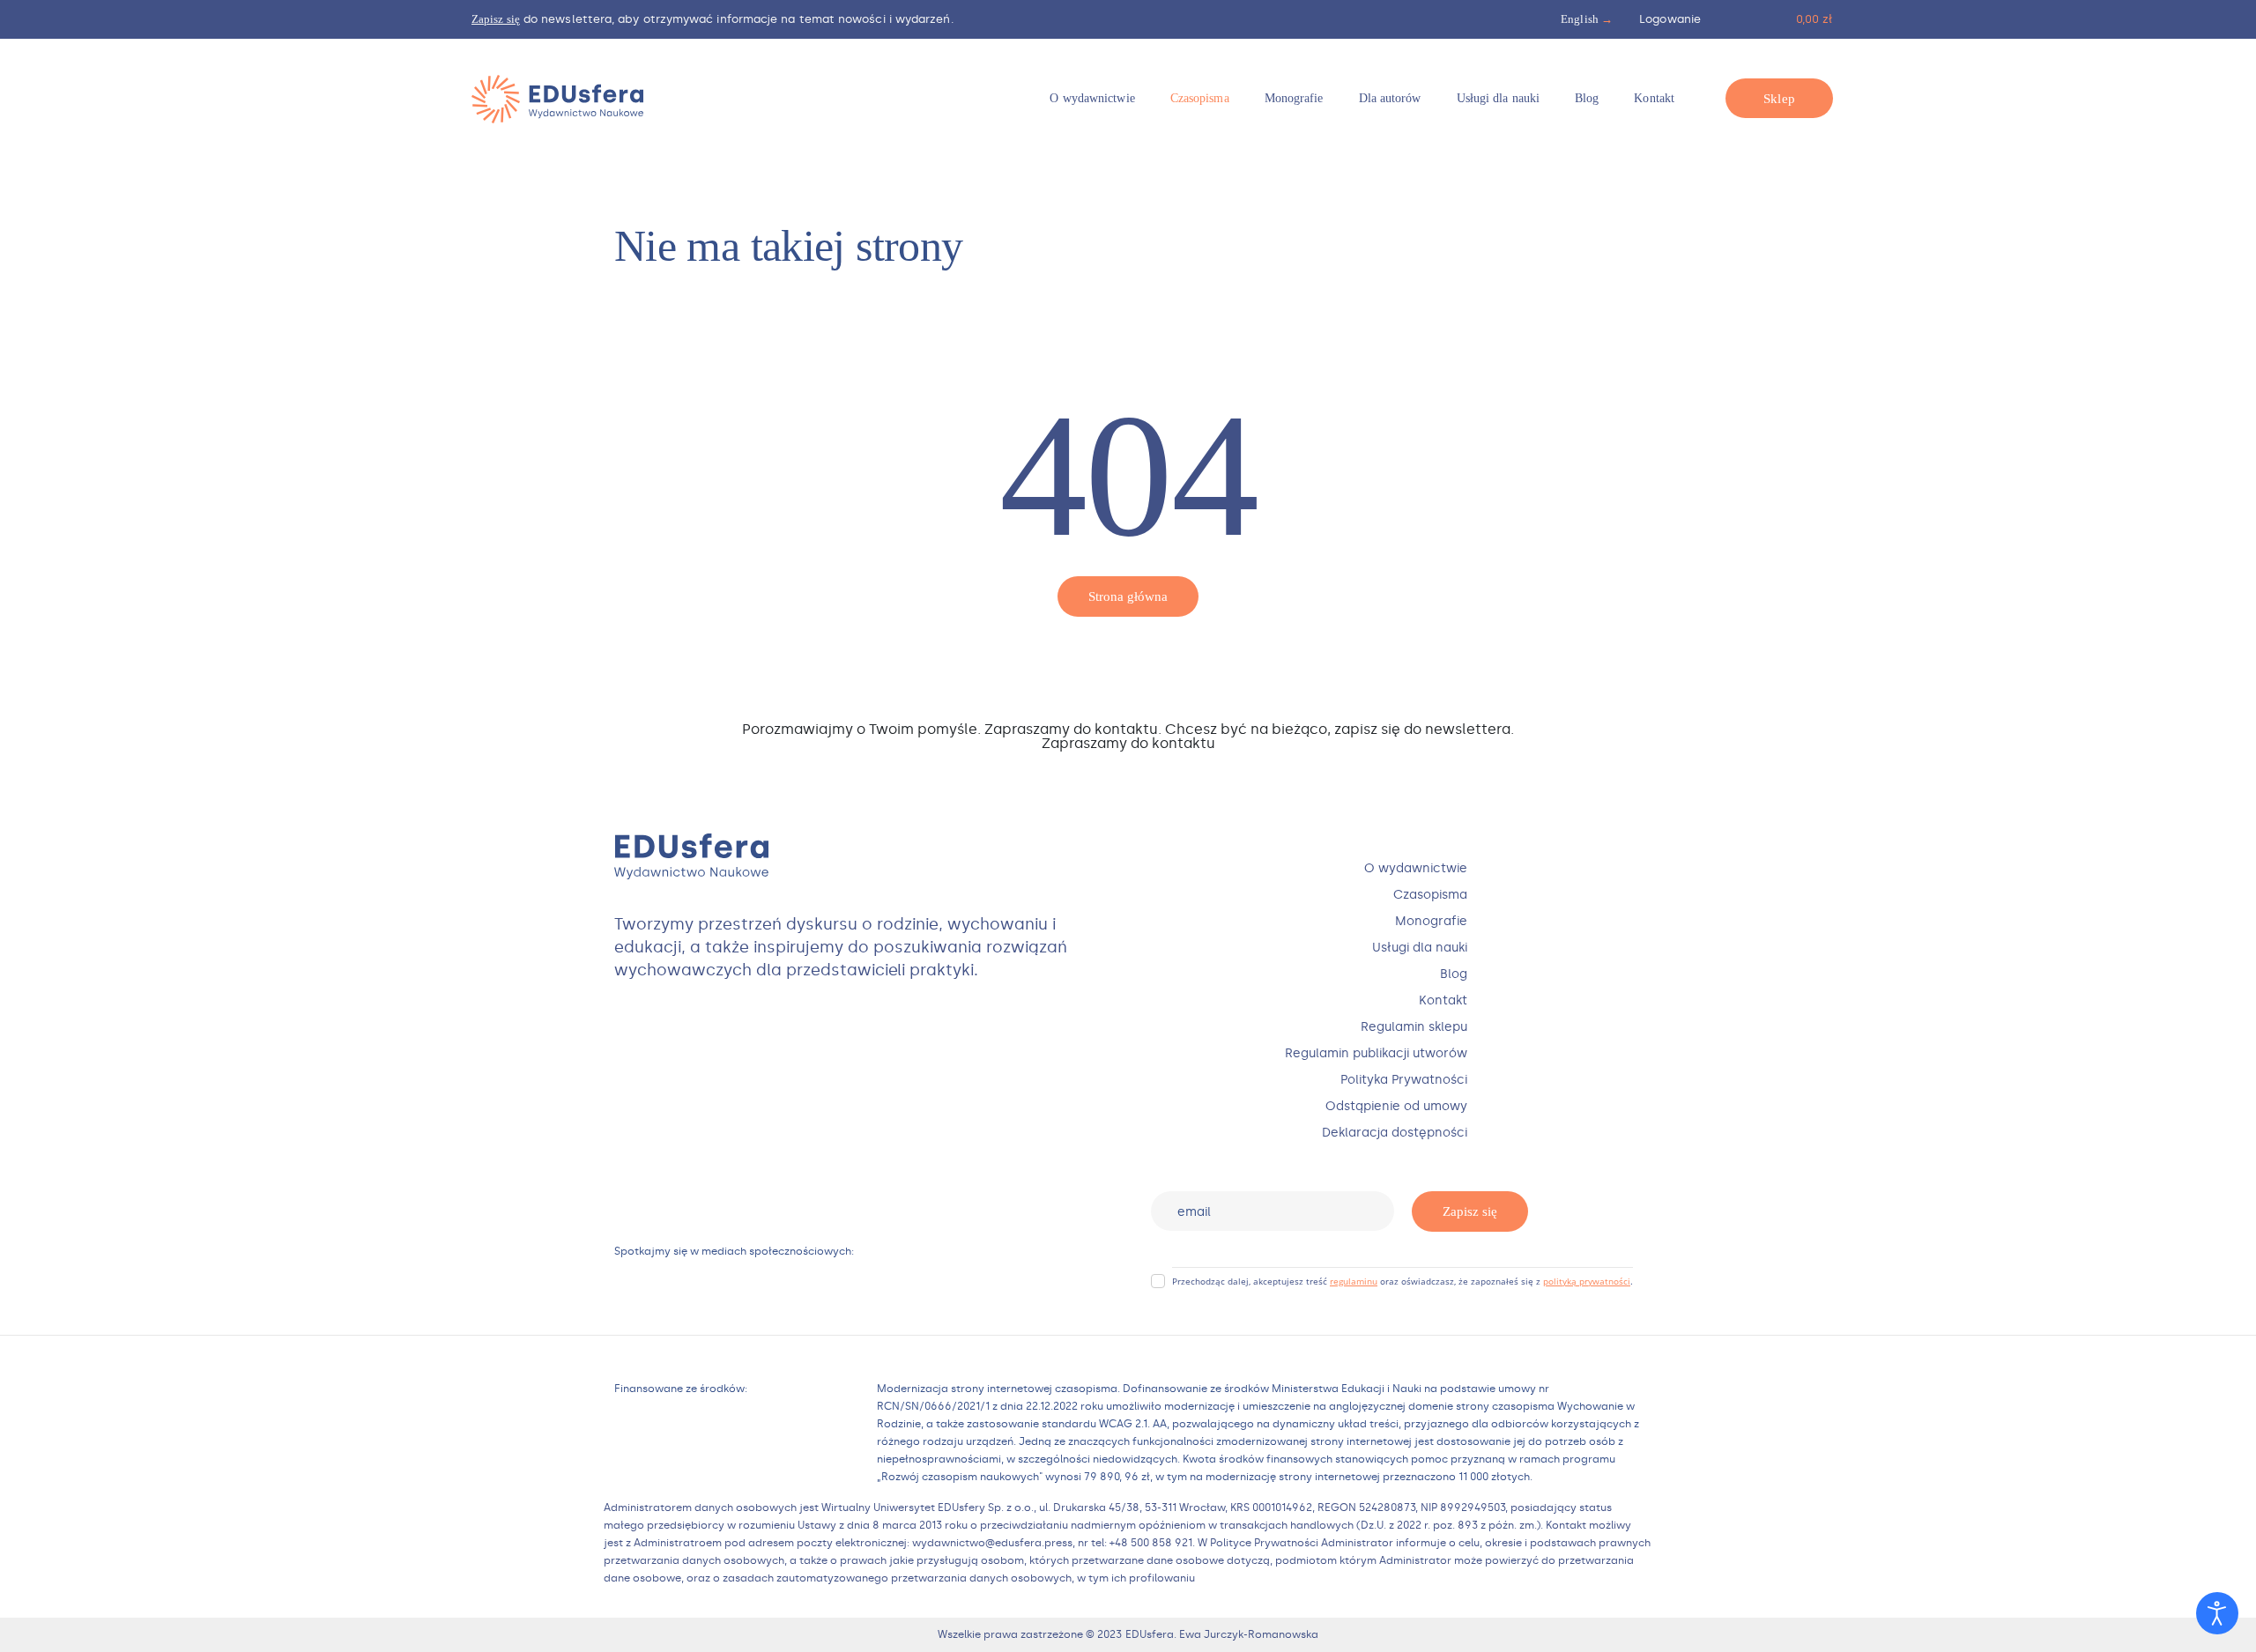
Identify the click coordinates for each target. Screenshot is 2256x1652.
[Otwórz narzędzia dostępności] (2217, 1613)
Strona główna (1128, 596)
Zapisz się (1470, 1211)
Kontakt (1128, 757)
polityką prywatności (1587, 1281)
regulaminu (1354, 1281)
